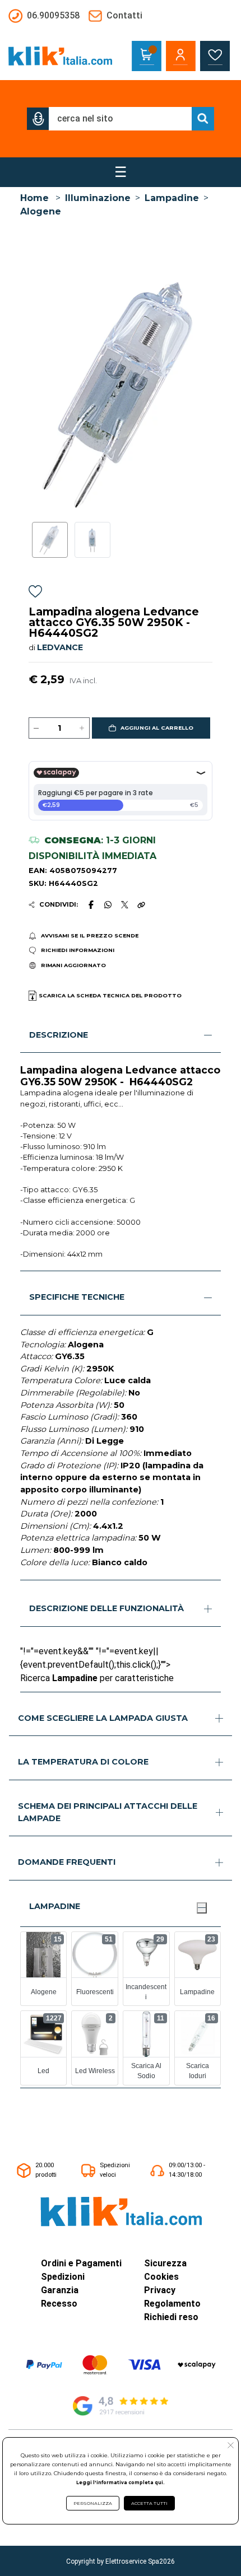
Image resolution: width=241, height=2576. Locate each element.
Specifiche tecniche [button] (77, 1297)
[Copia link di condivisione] (141, 904)
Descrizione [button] (59, 1035)
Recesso (59, 2304)
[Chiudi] (202, 1908)
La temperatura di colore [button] (83, 1762)
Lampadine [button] (55, 1906)
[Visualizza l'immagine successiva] (33, 393)
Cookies (161, 2277)
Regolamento (172, 2304)
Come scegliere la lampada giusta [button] (103, 1718)
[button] (38, 119)
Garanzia (60, 2290)
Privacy (160, 2290)
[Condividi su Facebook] (91, 904)
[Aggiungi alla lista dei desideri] (35, 593)
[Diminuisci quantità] (36, 728)
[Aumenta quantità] (82, 728)
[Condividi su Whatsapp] (108, 904)
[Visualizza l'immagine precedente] (208, 393)
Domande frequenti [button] (67, 1862)
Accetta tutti (149, 2503)
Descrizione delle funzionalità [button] (106, 1608)
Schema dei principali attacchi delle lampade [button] (108, 1812)
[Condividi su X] (125, 905)
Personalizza (93, 2503)
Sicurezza (165, 2263)
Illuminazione (98, 198)
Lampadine (172, 198)
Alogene (41, 211)
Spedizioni (63, 2277)
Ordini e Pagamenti (81, 2263)
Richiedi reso (171, 2317)
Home (34, 198)
